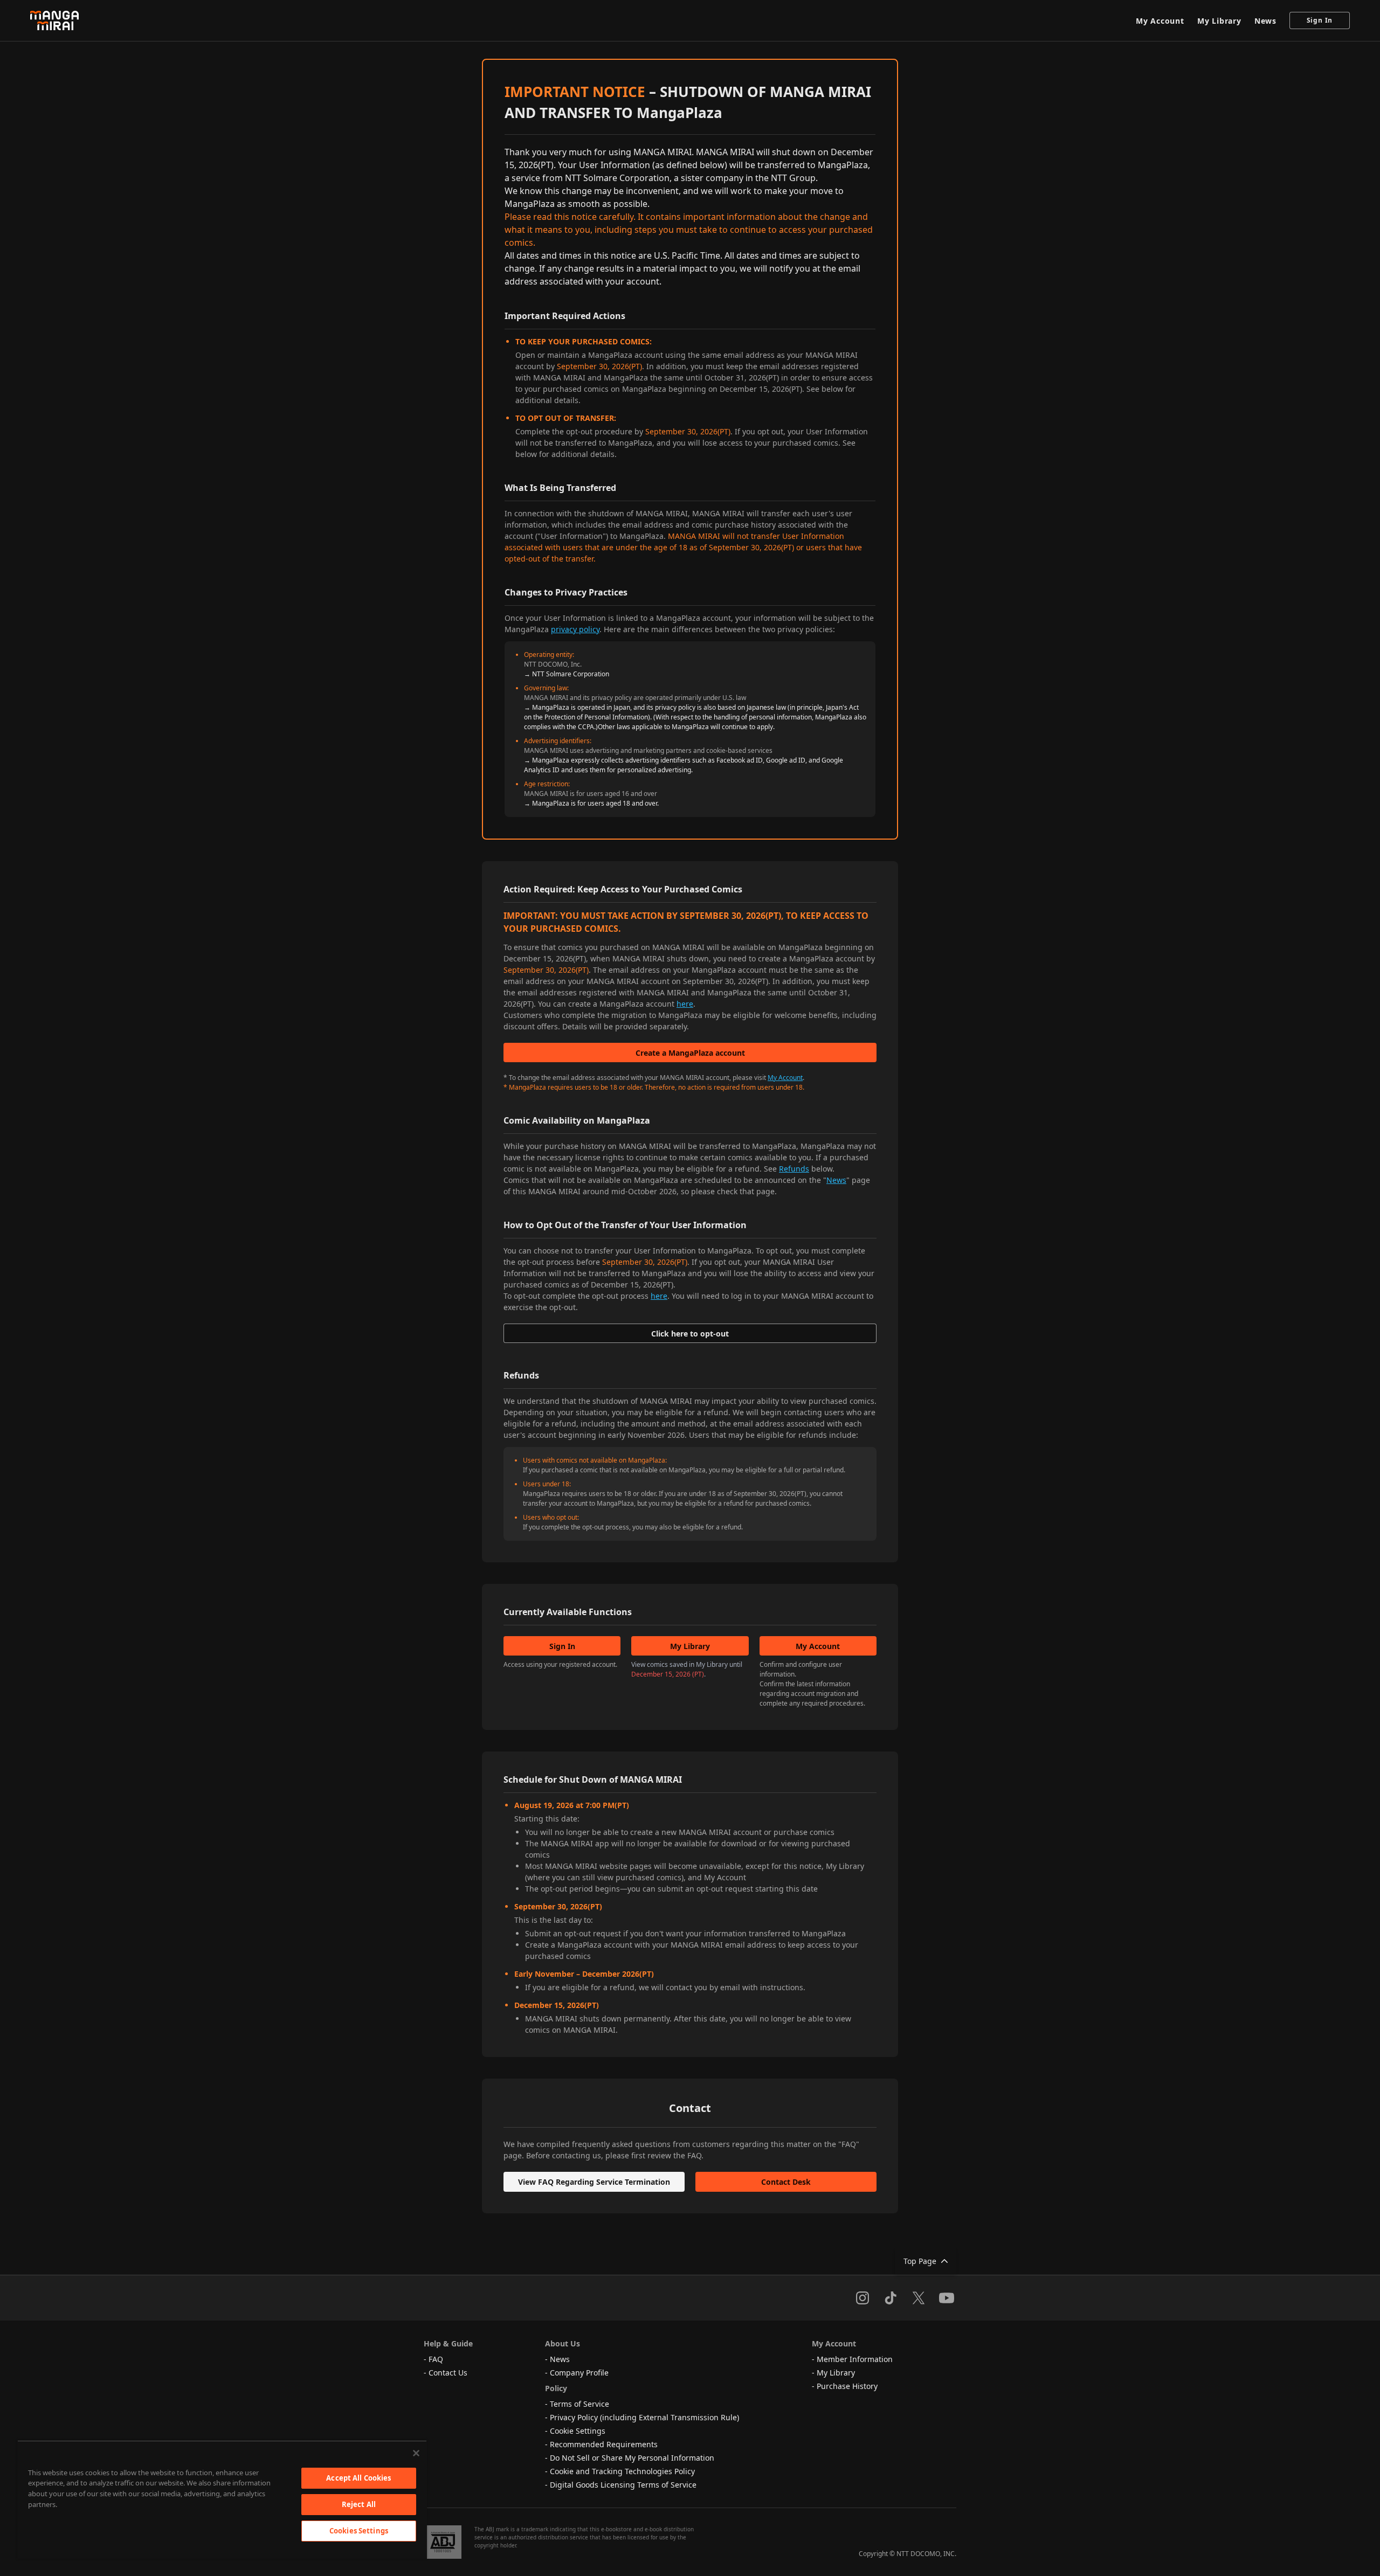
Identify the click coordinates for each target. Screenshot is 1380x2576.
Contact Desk (786, 2182)
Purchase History (847, 2386)
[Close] (416, 2453)
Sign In (1320, 20)
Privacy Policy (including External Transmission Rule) (644, 2417)
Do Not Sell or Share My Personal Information (632, 2458)
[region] (222, 2499)
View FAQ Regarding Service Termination (594, 2182)
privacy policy (575, 629)
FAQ (436, 2359)
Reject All (359, 2504)
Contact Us (448, 2373)
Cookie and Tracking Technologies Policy (622, 2471)
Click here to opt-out (690, 1334)
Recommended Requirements (604, 2444)
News (1265, 21)
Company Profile (579, 2373)
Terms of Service (579, 2404)
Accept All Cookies (358, 2478)
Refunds (794, 1169)
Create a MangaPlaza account (690, 1053)
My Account (1160, 21)
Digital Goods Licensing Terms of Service (623, 2485)
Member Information (855, 2359)
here (685, 1004)
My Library (1219, 21)
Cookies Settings (359, 2531)
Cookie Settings (578, 2431)
